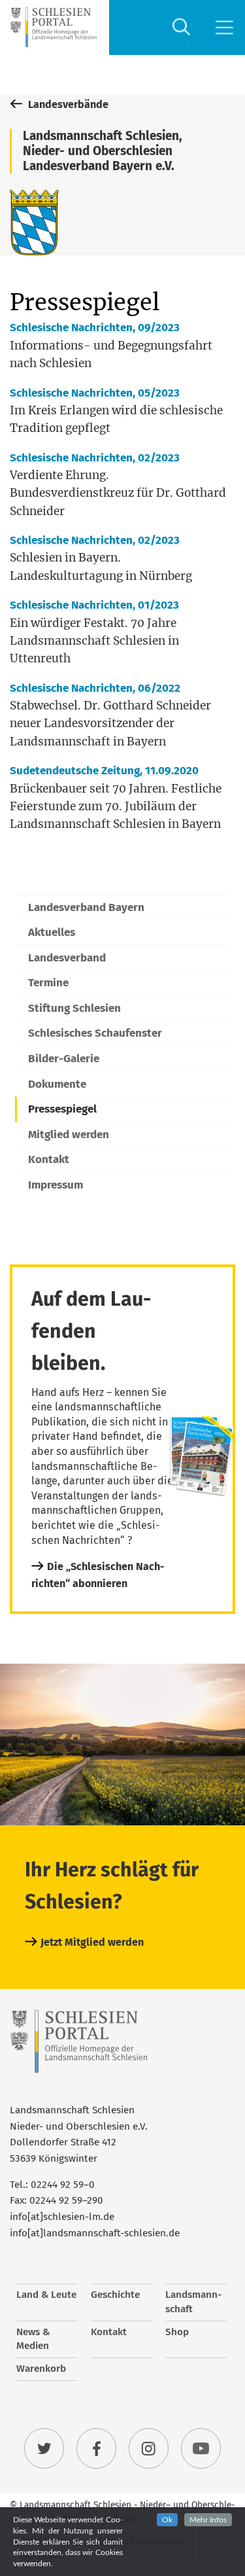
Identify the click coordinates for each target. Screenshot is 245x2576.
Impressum (56, 1185)
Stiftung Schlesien (74, 1008)
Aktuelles (52, 932)
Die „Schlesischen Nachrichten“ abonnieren (98, 1575)
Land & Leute (46, 2295)
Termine (48, 983)
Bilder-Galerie (64, 1059)
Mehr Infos (208, 2520)
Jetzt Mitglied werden (92, 1942)
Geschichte (115, 2295)
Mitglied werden (69, 1135)
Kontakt (49, 1159)
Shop (177, 2332)
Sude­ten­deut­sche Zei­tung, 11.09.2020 (104, 771)
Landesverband (67, 958)
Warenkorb (41, 2369)
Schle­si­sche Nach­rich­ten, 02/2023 (95, 458)
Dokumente (57, 1084)
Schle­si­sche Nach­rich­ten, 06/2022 (95, 688)
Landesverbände (67, 104)
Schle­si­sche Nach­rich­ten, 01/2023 (94, 605)
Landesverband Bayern (86, 907)
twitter (44, 2448)
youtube (201, 2448)
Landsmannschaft (193, 2302)
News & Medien (33, 2339)
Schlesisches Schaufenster (95, 1033)
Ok (167, 2520)
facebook (97, 2448)
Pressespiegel (62, 1109)
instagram (149, 2448)
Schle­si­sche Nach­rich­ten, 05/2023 (95, 393)
